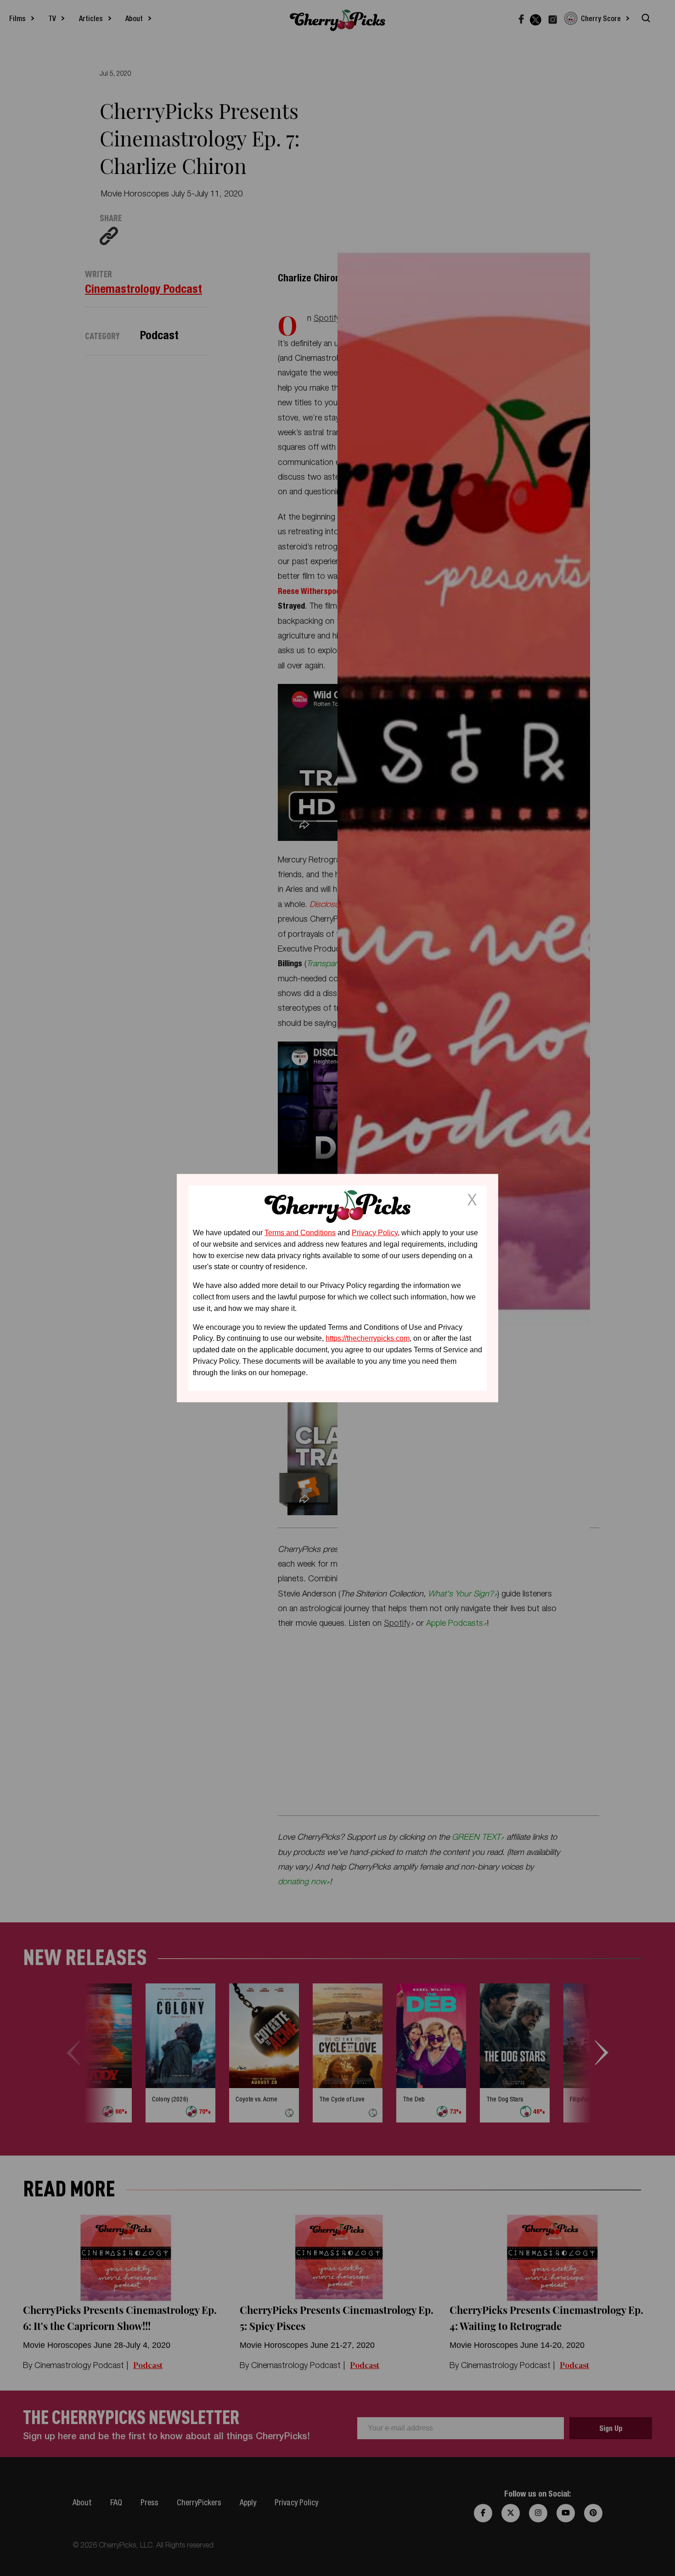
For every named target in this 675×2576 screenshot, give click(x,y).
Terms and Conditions (300, 1233)
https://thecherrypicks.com (368, 1338)
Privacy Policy (375, 1233)
